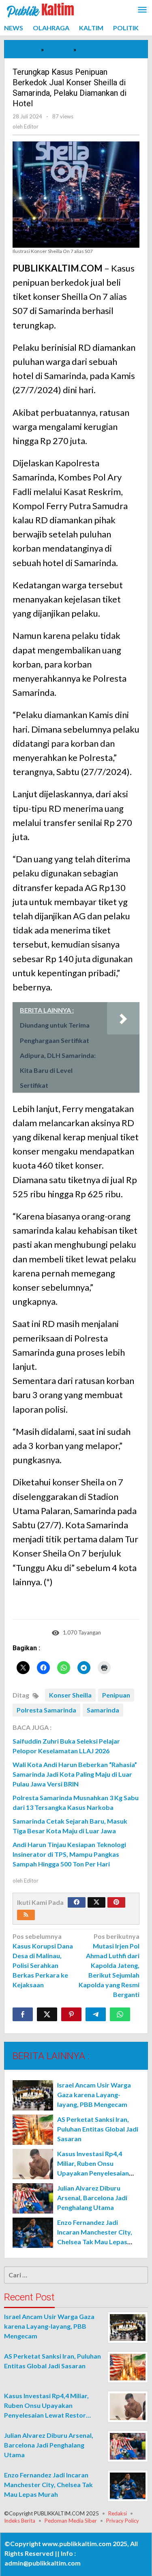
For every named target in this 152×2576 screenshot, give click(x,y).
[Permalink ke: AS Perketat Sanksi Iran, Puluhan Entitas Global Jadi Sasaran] (33, 2130)
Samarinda (103, 1710)
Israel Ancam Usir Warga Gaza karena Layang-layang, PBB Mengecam (94, 2095)
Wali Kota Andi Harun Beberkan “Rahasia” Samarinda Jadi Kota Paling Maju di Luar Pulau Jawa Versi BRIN (75, 1774)
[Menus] (142, 10)
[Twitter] (96, 1902)
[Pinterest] (116, 1902)
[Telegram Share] (96, 2014)
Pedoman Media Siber (71, 2521)
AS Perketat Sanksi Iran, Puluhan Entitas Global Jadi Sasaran (98, 2129)
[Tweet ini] (47, 2014)
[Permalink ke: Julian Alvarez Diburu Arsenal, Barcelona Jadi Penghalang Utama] (33, 2198)
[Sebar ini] (23, 2014)
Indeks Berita (20, 2521)
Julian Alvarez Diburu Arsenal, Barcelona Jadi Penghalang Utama (92, 2198)
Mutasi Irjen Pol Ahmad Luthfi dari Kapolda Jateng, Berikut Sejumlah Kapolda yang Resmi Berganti (109, 1965)
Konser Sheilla (70, 1695)
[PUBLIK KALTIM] (41, 9)
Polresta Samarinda (46, 1710)
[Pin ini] (71, 2014)
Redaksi (118, 2513)
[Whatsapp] (120, 2014)
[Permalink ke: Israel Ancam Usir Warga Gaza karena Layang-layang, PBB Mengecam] (33, 2095)
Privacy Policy (123, 2521)
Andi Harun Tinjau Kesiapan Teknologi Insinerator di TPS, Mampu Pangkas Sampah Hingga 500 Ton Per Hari (69, 1854)
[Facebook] (77, 1902)
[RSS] (26, 1915)
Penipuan (116, 1695)
